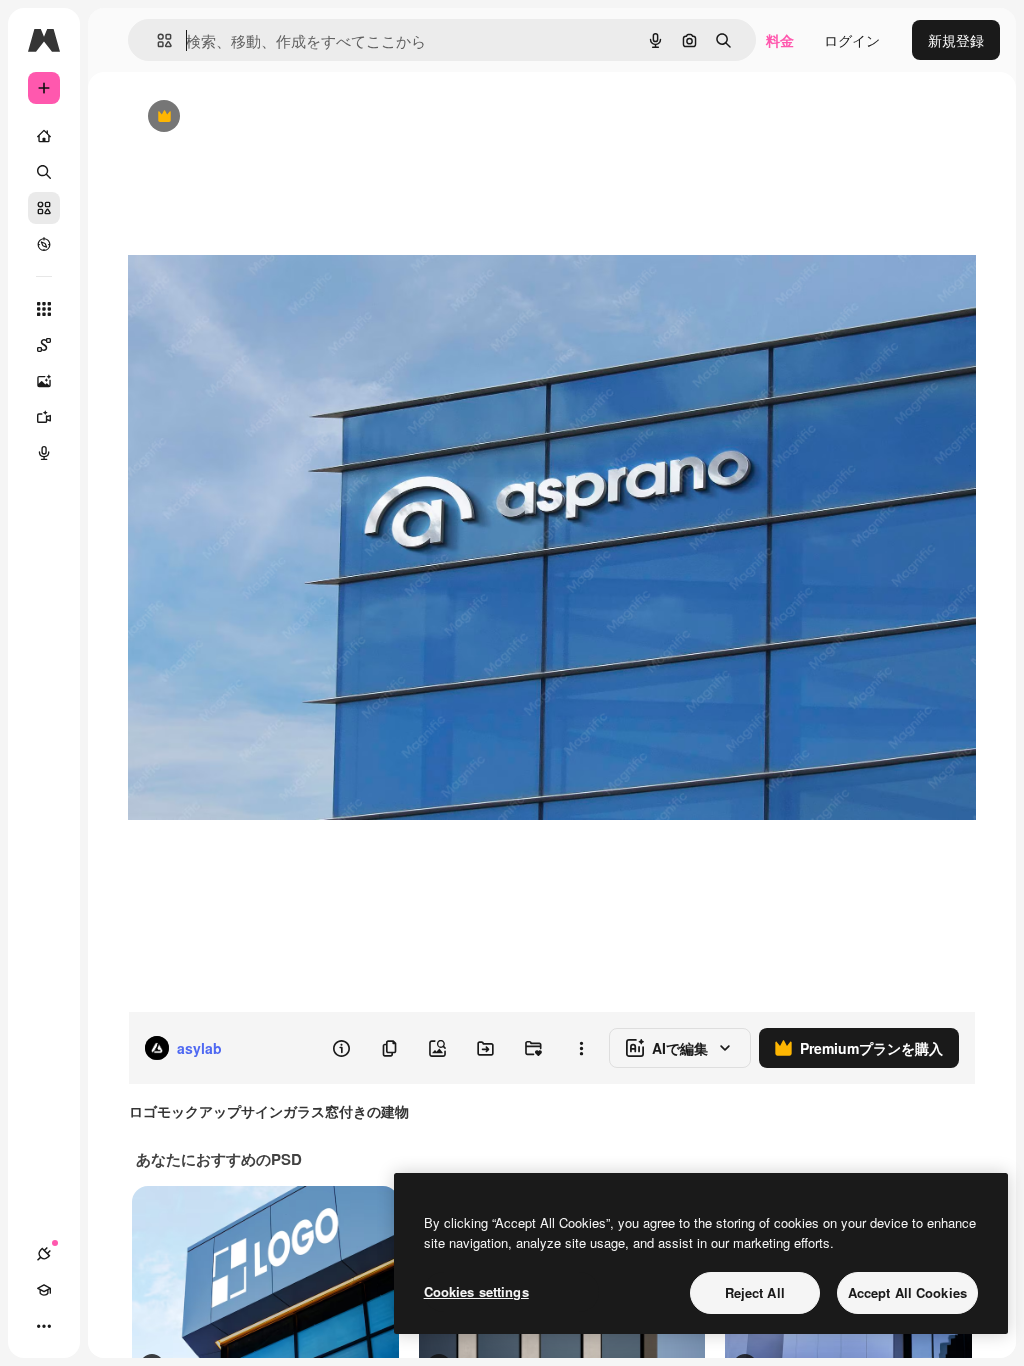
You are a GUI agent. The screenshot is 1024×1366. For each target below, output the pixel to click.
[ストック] (44, 208)
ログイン (852, 40)
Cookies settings (476, 1291)
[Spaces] (44, 345)
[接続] (44, 1254)
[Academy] (44, 1290)
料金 (780, 40)
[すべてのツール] (44, 309)
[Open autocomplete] (156, 40)
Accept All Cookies (907, 1292)
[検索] (44, 172)
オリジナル (265, 117)
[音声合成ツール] (44, 453)
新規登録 (956, 40)
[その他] (44, 1326)
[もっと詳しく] (44, 244)
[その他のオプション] (581, 1048)
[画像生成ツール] (44, 381)
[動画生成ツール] (44, 417)
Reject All (755, 1292)
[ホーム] (44, 136)
